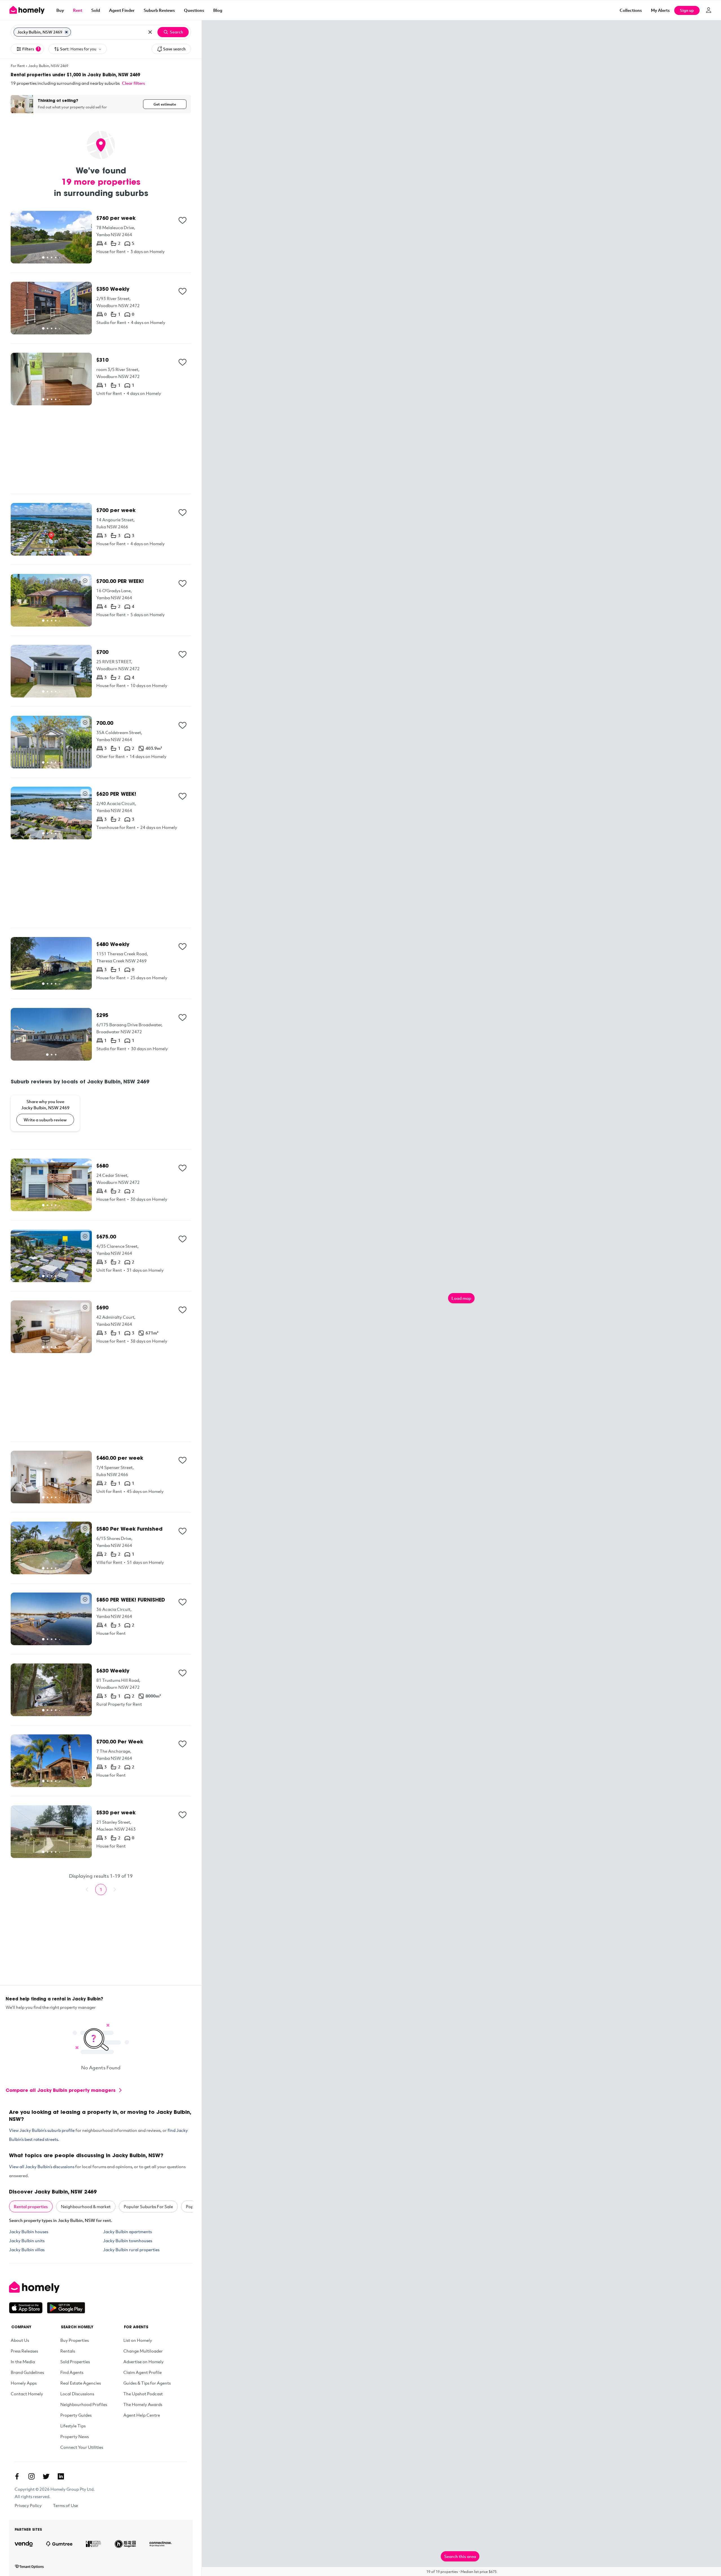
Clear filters (133, 83)
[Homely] (47, 2287)
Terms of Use (65, 2505)
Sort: (78, 49)
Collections (631, 10)
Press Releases (24, 2351)
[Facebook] (17, 2476)
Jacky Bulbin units (27, 2240)
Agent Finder (122, 10)
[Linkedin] (61, 2476)
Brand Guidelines (27, 2372)
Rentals (68, 2351)
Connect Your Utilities (82, 2447)
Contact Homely (27, 2394)
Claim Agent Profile (143, 2372)
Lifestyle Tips (73, 2426)
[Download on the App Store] (28, 2308)
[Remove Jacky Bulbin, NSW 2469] (66, 32)
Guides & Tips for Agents (147, 2383)
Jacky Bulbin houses (29, 2231)
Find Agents (72, 2372)
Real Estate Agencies (81, 2383)
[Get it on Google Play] (66, 2308)
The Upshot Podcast (143, 2394)
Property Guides (76, 2415)
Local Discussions (77, 2394)
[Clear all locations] (150, 32)
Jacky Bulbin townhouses (128, 2240)
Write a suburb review (45, 1120)
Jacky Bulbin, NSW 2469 (48, 66)
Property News (74, 2436)
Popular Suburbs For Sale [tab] (148, 2206)
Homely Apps (24, 2383)
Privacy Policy (28, 2505)
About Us (20, 2340)
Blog (218, 10)
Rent (78, 10)
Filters (31, 49)
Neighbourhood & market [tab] (86, 2206)
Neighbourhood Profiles (84, 2404)
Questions (194, 10)
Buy (60, 10)
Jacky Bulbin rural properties (131, 2249)
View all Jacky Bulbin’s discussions (42, 2166)
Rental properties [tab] (31, 2206)
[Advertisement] (101, 450)
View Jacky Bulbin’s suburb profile (42, 2130)
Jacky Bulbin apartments (127, 2231)
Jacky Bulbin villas (27, 2249)
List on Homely (138, 2340)
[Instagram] (32, 2476)
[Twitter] (46, 2476)
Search (176, 32)
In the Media (23, 2362)
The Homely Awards (143, 2404)
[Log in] (709, 10)
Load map (461, 1298)
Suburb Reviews (159, 10)
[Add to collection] (183, 220)
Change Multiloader (143, 2351)
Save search (174, 49)
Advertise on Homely (143, 2362)
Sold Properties (75, 2362)
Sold (96, 10)
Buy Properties (74, 2340)
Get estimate (165, 104)
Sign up (687, 10)
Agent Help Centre (142, 2415)
